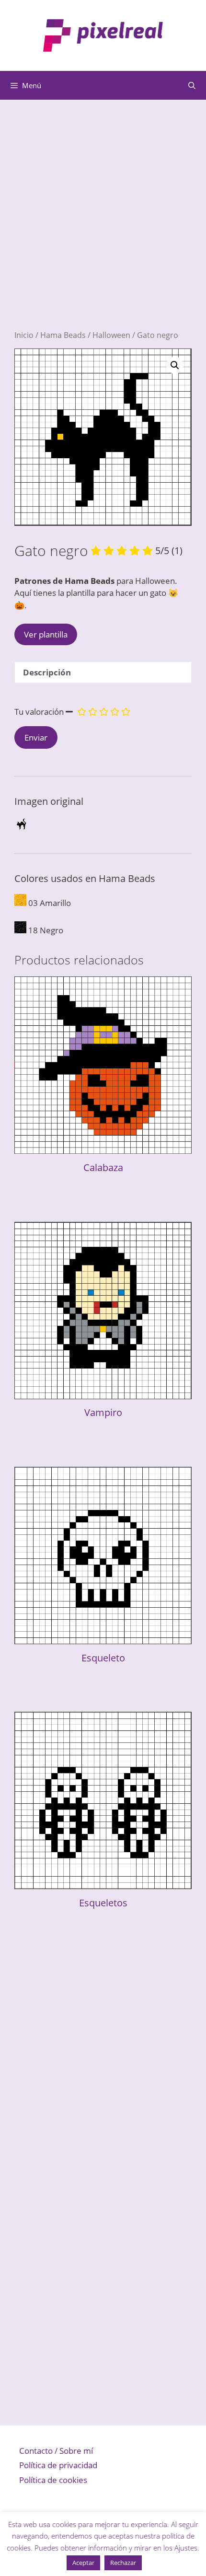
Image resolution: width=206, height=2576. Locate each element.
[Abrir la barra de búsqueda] (192, 85)
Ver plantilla (46, 634)
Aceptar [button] (83, 2563)
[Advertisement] (103, 227)
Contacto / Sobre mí (56, 2451)
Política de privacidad (58, 2465)
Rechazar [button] (123, 2563)
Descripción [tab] (47, 672)
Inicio (24, 335)
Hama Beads (63, 335)
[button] (175, 365)
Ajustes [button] (186, 2548)
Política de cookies (53, 2480)
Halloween (111, 335)
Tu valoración (39, 712)
